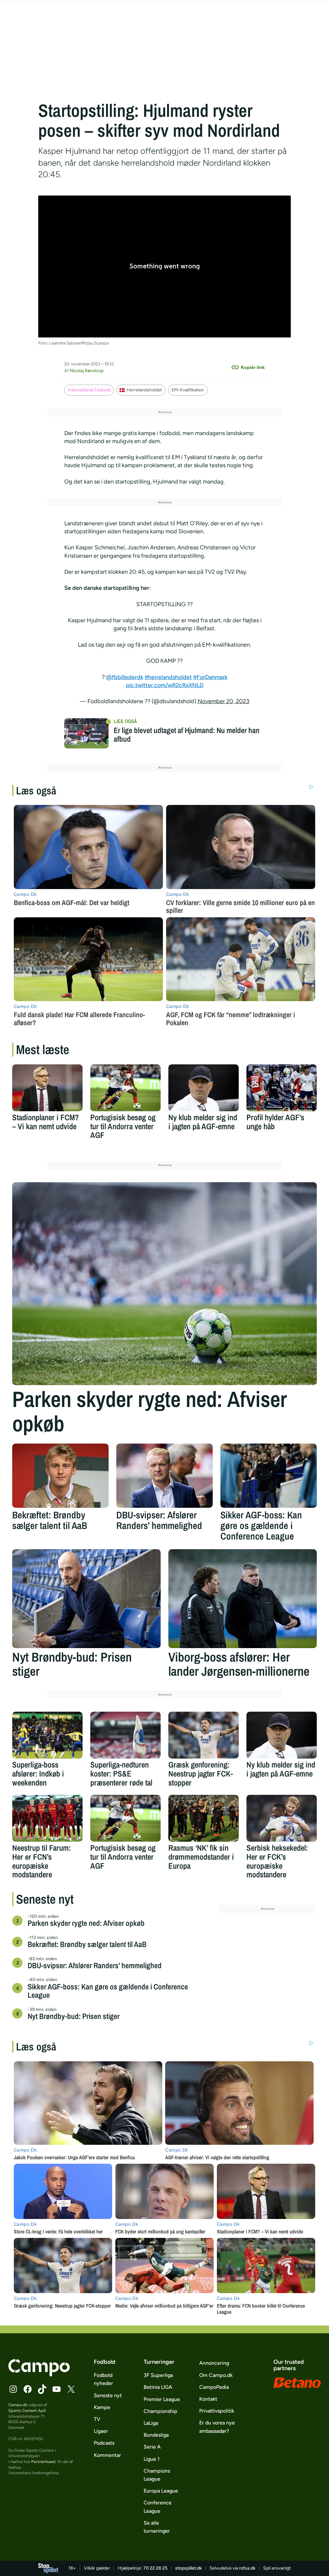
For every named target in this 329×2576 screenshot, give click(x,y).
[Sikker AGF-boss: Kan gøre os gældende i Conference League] (269, 1476)
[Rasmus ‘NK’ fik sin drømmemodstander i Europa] (204, 1818)
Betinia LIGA (158, 2387)
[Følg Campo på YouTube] (57, 2389)
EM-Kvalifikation (188, 390)
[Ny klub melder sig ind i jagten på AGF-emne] (204, 1088)
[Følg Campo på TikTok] (42, 2389)
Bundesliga (156, 2435)
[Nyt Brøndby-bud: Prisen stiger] (86, 1599)
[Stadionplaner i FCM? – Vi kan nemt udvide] (47, 1088)
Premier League (162, 2399)
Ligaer (101, 2431)
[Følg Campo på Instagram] (13, 2389)
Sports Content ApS (27, 2410)
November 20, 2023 (223, 701)
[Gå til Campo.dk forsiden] (39, 2374)
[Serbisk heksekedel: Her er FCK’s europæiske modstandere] (282, 1818)
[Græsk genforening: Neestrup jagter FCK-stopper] (204, 1735)
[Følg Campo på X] (71, 2389)
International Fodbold (89, 390)
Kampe (102, 2407)
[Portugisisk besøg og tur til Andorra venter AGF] (125, 1088)
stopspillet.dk (188, 2568)
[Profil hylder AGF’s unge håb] (282, 1088)
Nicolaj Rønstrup (87, 371)
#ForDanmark (210, 677)
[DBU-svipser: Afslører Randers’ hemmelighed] (164, 1476)
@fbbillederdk (125, 677)
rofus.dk (247, 2568)
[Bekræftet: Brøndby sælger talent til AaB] (60, 1476)
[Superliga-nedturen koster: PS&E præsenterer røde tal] (125, 1735)
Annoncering (214, 2363)
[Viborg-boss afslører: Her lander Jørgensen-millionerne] (243, 1599)
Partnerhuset (43, 2462)
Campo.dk (18, 2405)
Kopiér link (253, 367)
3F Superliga (158, 2375)
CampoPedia (214, 2387)
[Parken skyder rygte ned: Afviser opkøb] (164, 1284)
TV (97, 2419)
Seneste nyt (108, 2395)
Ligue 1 (152, 2459)
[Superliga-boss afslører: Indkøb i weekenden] (47, 1735)
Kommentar (107, 2455)
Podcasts (104, 2443)
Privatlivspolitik (217, 2411)
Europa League (161, 2491)
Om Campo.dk (216, 2375)
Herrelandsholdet (144, 390)
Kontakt (208, 2399)
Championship (160, 2411)
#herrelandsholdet (168, 677)
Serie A (152, 2447)
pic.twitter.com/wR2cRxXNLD (165, 685)
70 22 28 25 (155, 2568)
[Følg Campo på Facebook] (28, 2389)
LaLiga (151, 2423)
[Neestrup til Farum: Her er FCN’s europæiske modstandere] (47, 1818)
